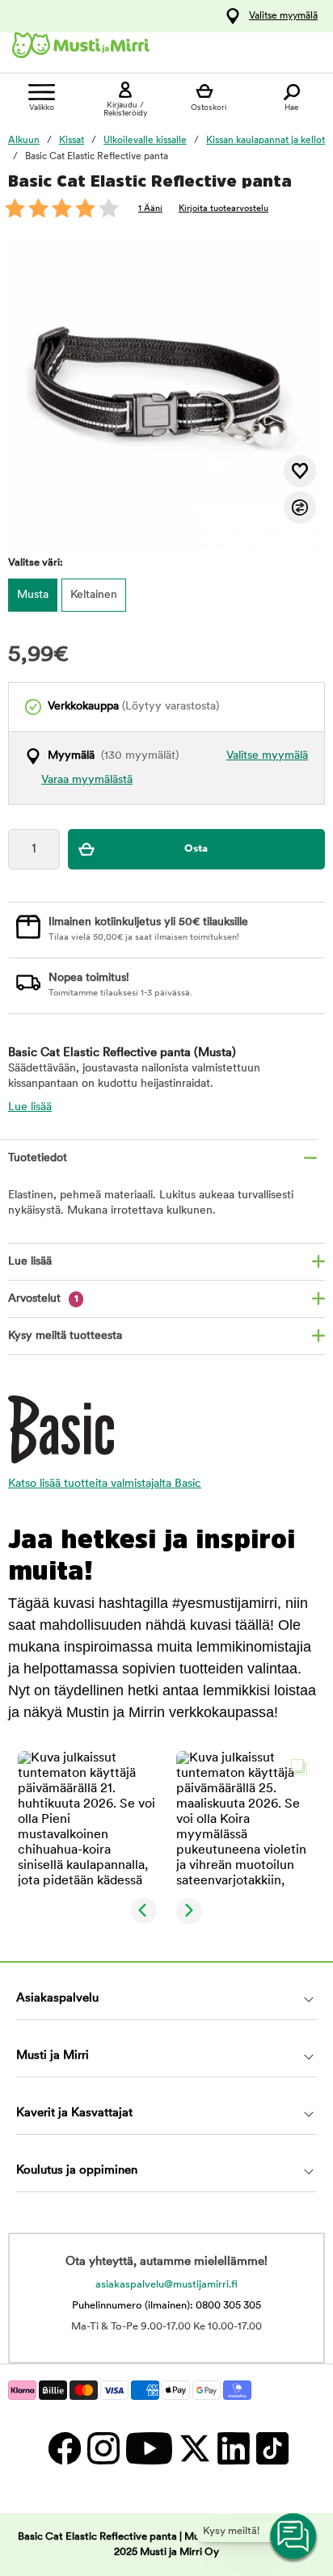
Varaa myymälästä (87, 780)
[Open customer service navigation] (294, 2537)
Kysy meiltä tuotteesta (65, 1336)
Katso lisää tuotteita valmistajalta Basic (105, 1484)
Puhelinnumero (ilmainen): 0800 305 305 (166, 2306)
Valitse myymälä (283, 16)
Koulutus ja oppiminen (77, 2171)
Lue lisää (30, 1107)
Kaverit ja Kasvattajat (74, 2113)
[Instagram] (103, 2448)
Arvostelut (43, 1299)
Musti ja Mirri (53, 2056)
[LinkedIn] (233, 2448)
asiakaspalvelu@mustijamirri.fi (166, 2285)
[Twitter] (194, 2448)
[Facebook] (64, 2448)
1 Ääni (150, 209)
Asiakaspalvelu (57, 1999)
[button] (87, 1820)
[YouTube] (148, 2448)
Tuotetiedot (38, 1158)
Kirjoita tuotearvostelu (223, 209)
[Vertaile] (300, 507)
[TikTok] (270, 2448)
